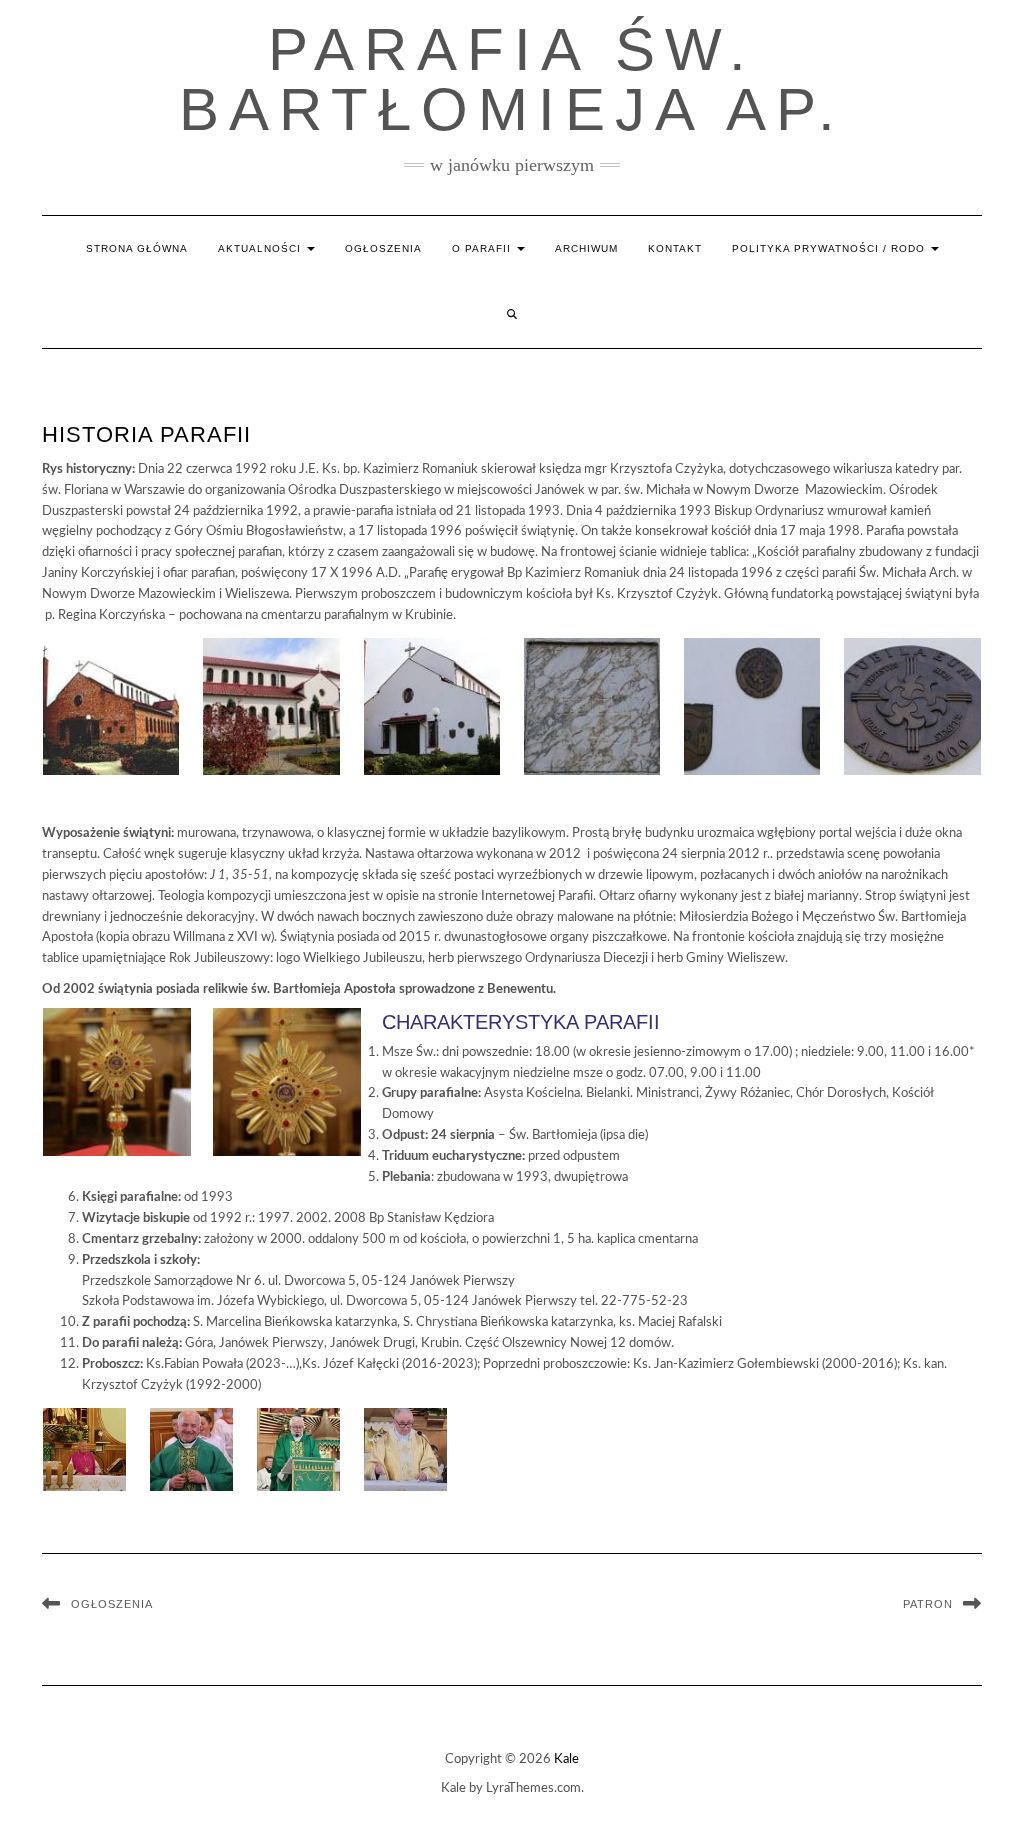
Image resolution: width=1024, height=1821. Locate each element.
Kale (566, 1759)
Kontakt (675, 248)
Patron (928, 1604)
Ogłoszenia (383, 248)
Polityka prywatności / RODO (830, 248)
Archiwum (586, 248)
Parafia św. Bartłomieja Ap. (512, 79)
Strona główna (137, 248)
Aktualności (261, 248)
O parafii (483, 248)
